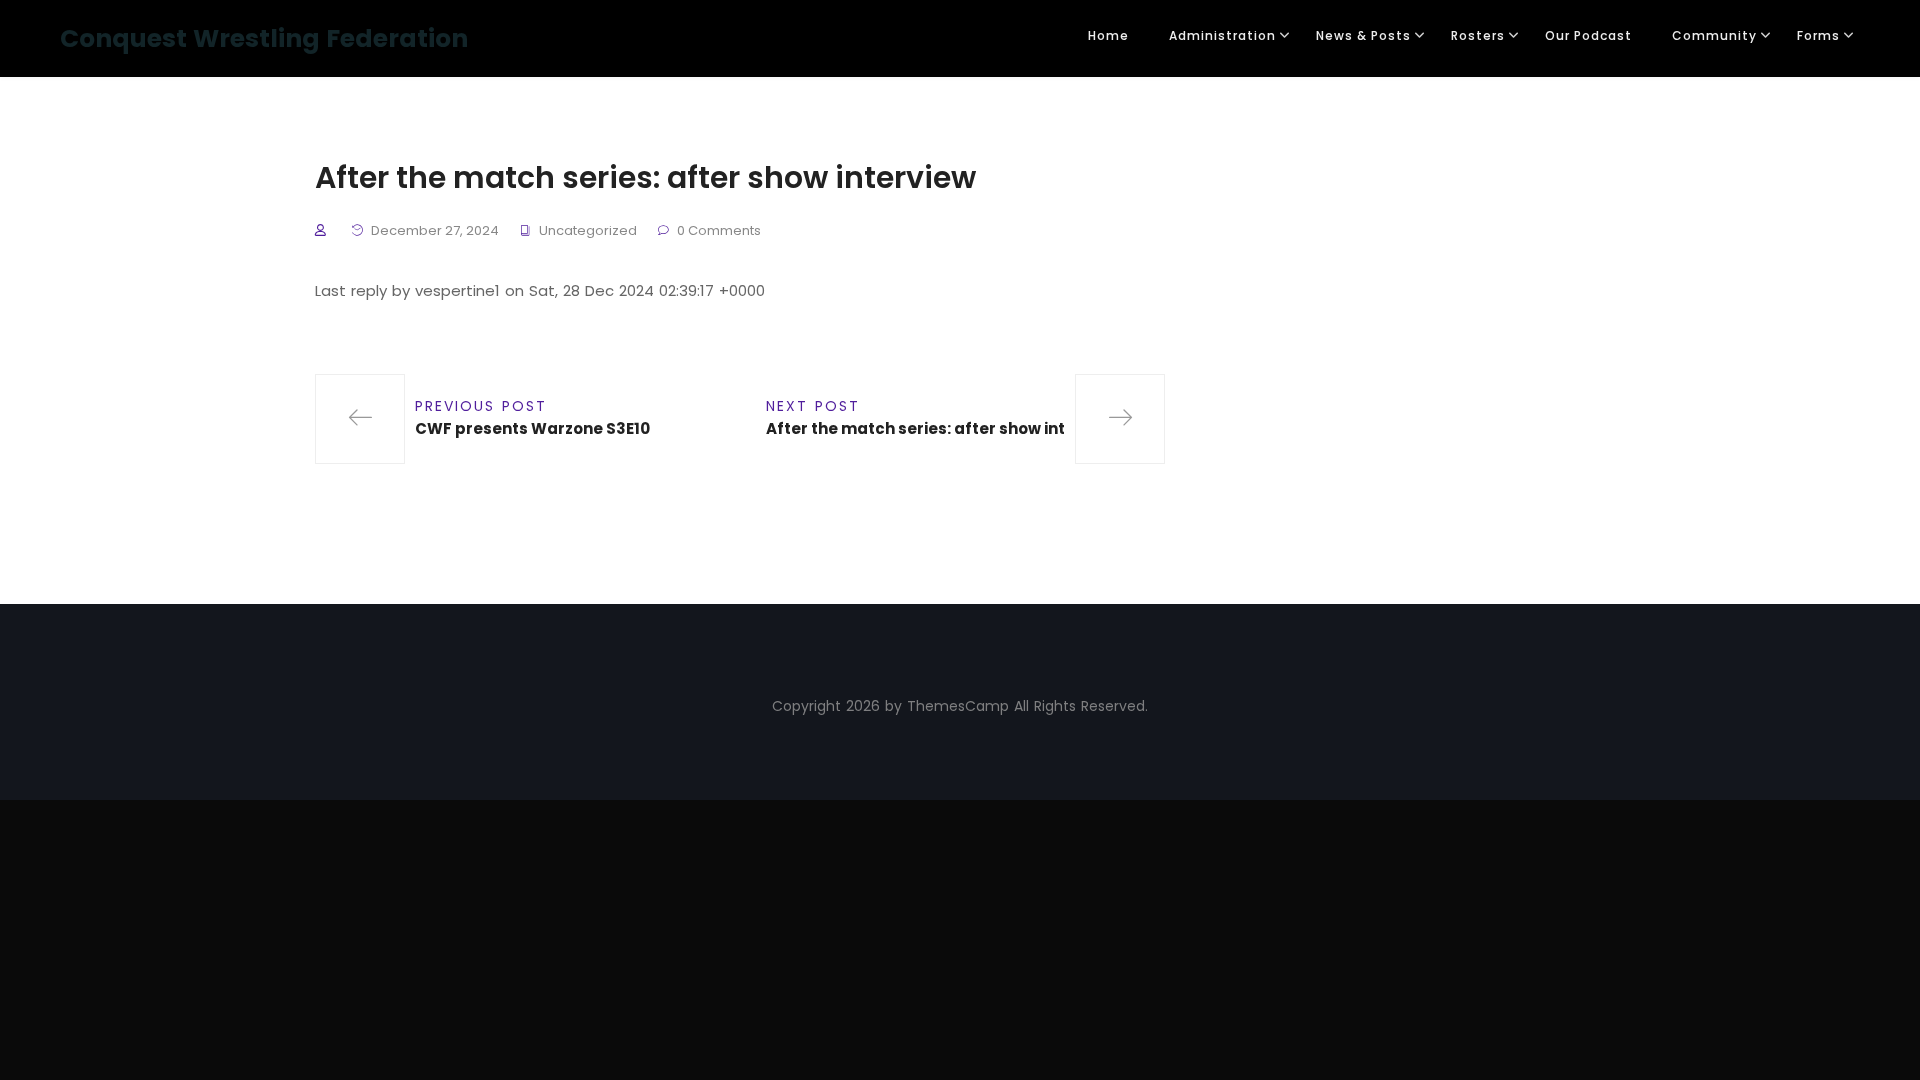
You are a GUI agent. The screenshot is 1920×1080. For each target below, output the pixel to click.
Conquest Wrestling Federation (264, 38)
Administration (1222, 35)
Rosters (1478, 35)
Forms (1818, 35)
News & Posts (1363, 35)
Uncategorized (588, 230)
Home (1108, 35)
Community (1714, 35)
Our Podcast (1588, 35)
